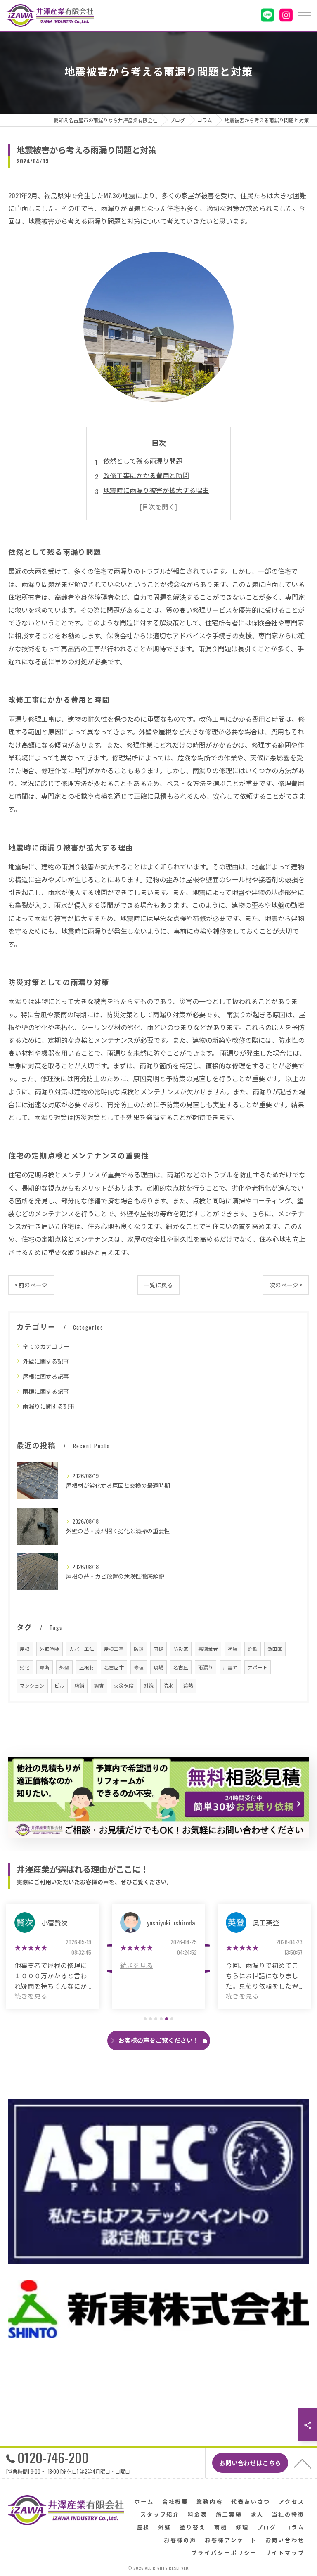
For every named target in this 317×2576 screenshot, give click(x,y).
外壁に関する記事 (46, 1361)
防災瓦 (181, 1649)
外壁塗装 (50, 1649)
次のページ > (286, 1285)
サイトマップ (285, 2552)
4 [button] (161, 2019)
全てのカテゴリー (46, 1346)
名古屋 (181, 1667)
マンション (32, 1685)
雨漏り (206, 1667)
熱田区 (275, 1649)
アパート (258, 1667)
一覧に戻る (158, 1285)
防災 (139, 1649)
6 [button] (172, 2019)
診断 (45, 1667)
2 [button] (150, 2019)
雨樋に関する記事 (46, 1391)
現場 (158, 1667)
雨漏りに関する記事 (49, 1406)
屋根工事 (114, 1649)
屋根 (25, 1649)
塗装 (233, 1649)
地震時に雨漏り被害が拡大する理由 (156, 490)
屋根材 (87, 1667)
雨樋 (158, 1649)
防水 (168, 1685)
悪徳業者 (208, 1649)
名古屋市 (114, 1667)
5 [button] (167, 2019)
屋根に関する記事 (46, 1376)
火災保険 (124, 1685)
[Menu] (304, 15)
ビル (59, 1685)
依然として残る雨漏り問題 (143, 461)
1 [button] (145, 2019)
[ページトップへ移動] (303, 2463)
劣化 (25, 1667)
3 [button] (156, 2019)
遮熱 (188, 1685)
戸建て (230, 1667)
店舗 (79, 1685)
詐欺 (253, 1649)
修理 (139, 1667)
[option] (53, 1957)
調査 (99, 1685)
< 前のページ (31, 1285)
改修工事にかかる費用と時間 (146, 475)
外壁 (64, 1667)
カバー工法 (82, 1649)
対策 (149, 1685)
